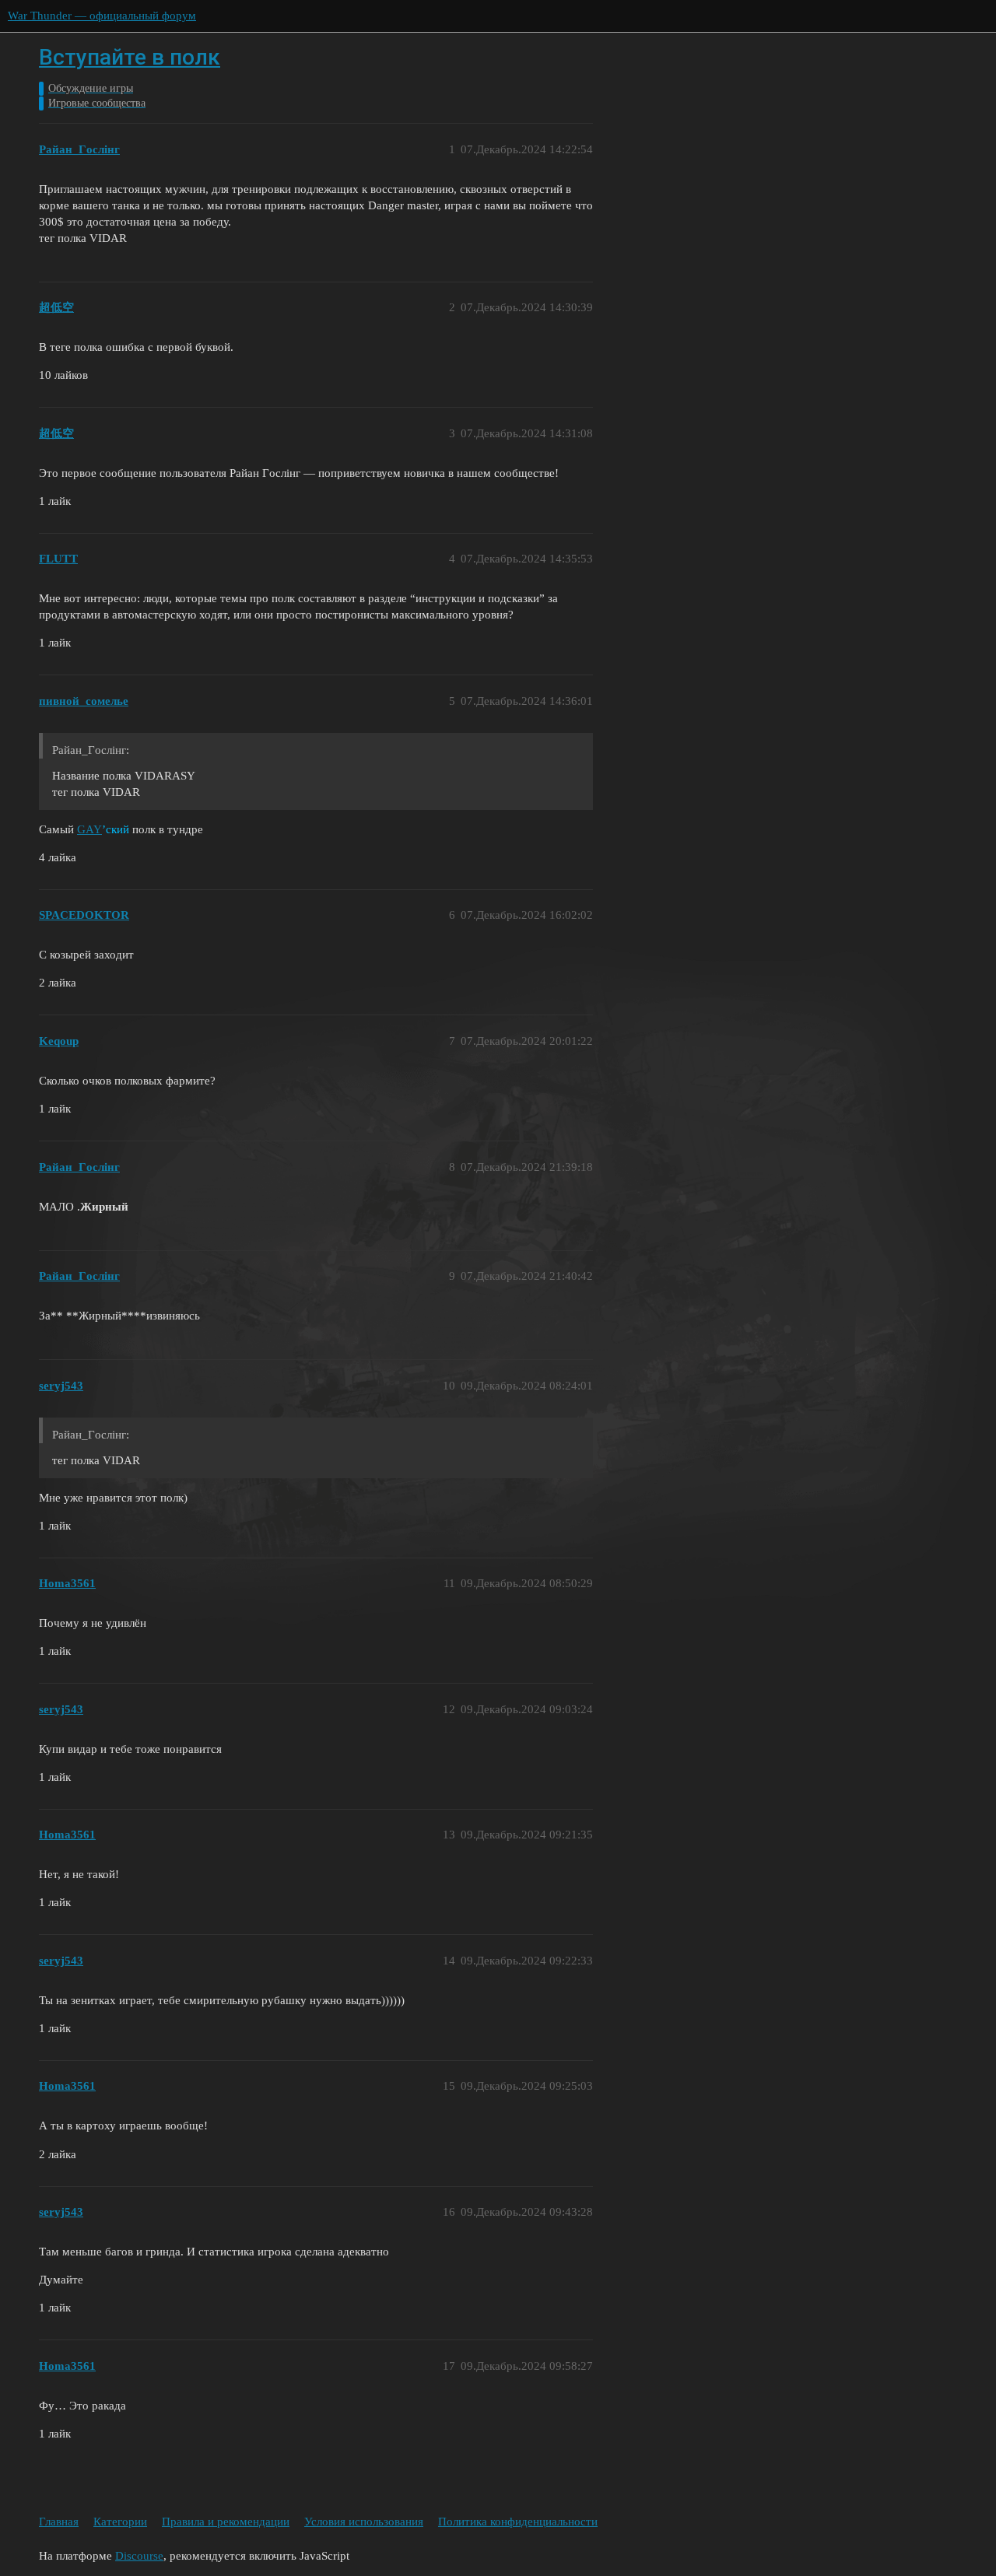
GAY (89, 829)
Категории (120, 2522)
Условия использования (364, 2522)
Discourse (139, 2556)
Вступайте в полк (130, 57)
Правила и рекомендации (226, 2522)
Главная (59, 2522)
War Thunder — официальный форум (102, 16)
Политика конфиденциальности (518, 2522)
